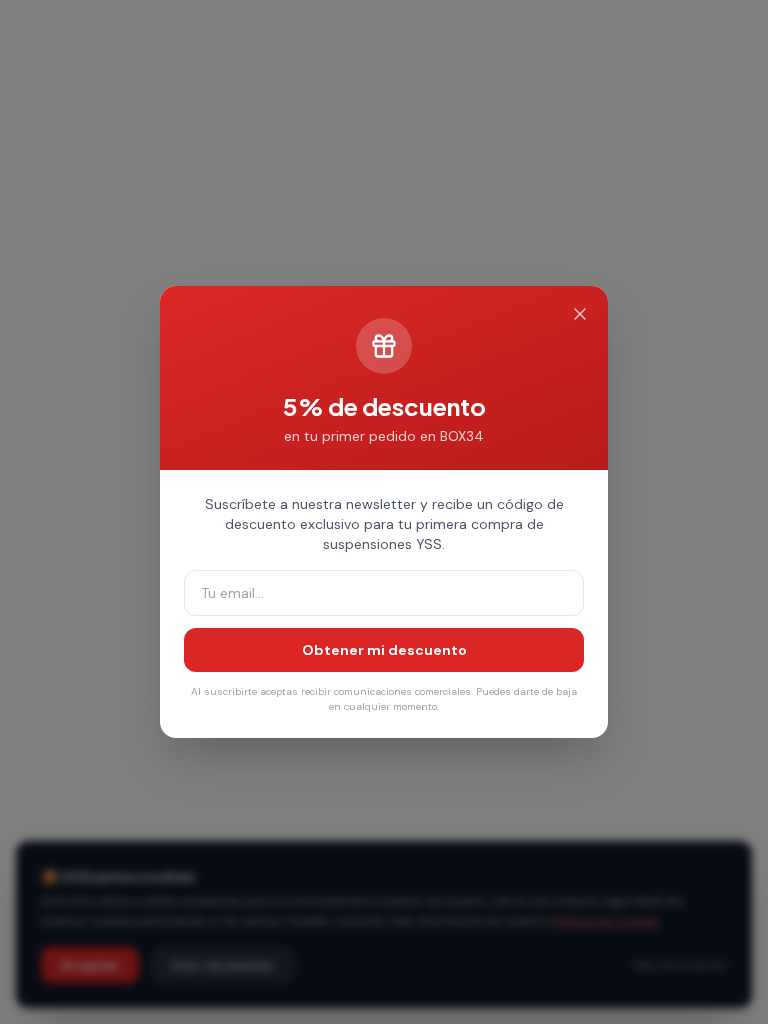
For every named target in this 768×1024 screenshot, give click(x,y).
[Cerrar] (580, 314)
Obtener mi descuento (384, 650)
